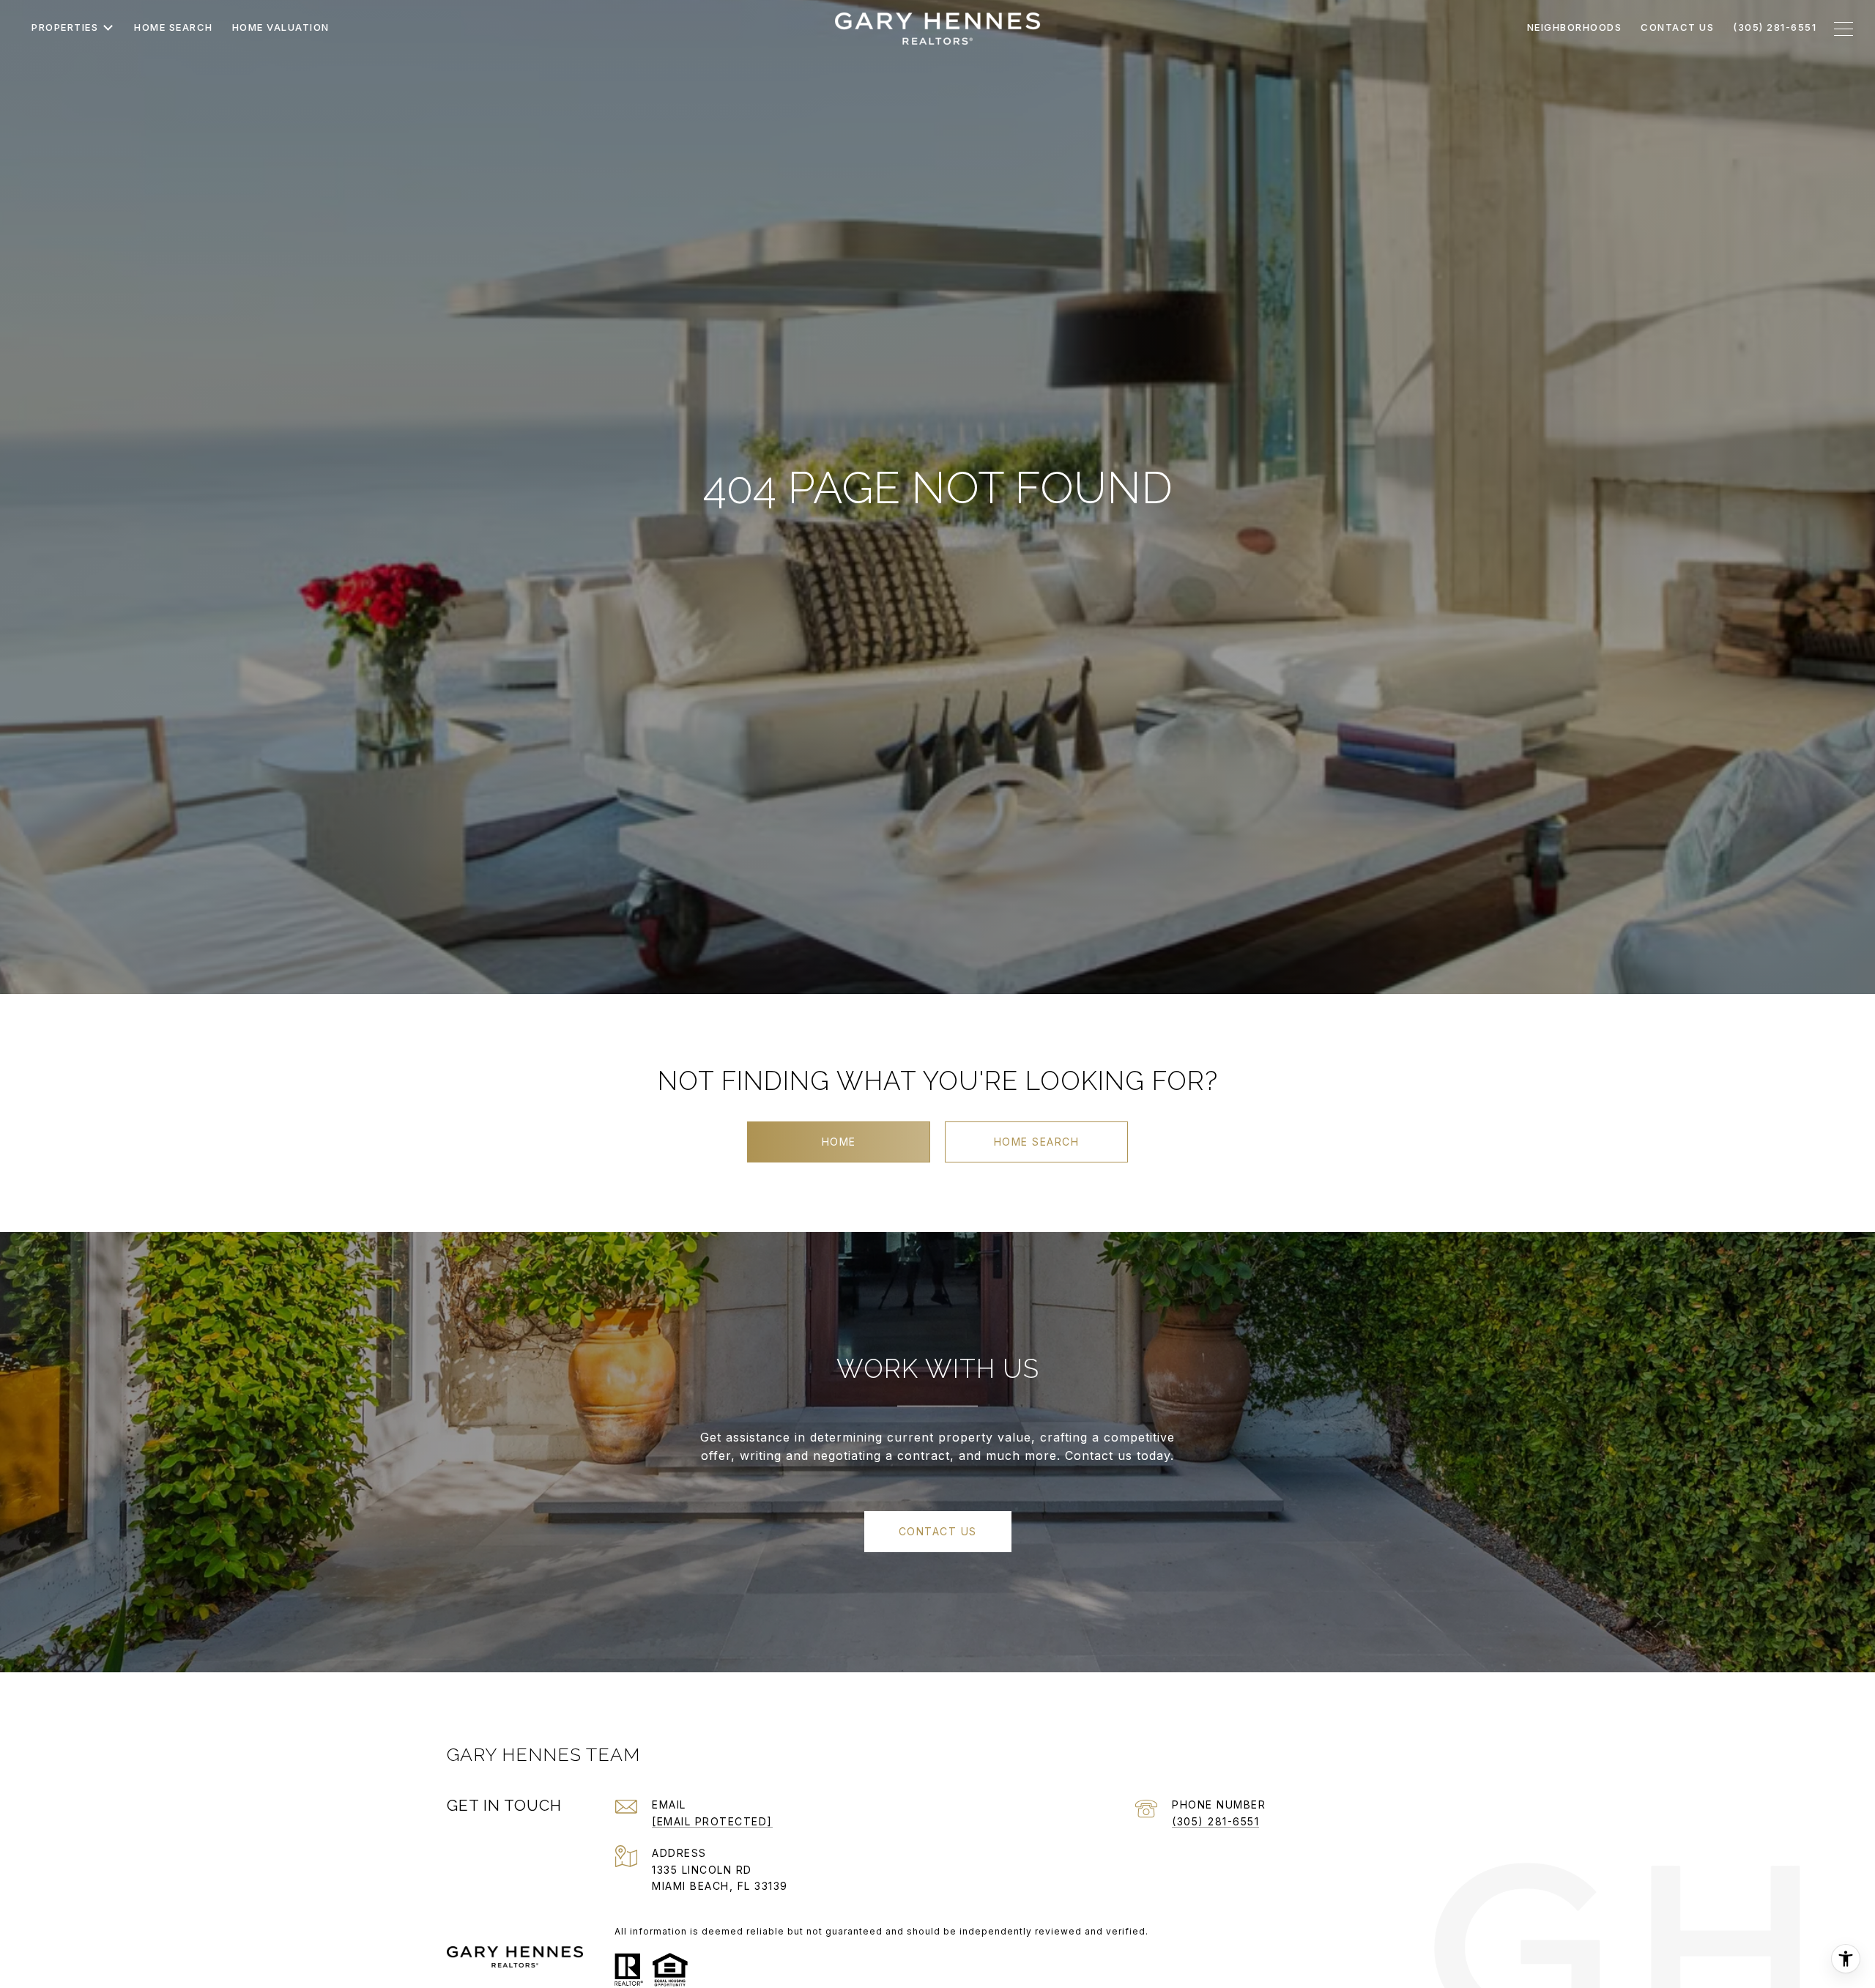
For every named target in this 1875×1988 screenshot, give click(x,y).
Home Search (1037, 1142)
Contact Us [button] (938, 1531)
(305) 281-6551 (1215, 1821)
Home (839, 1142)
